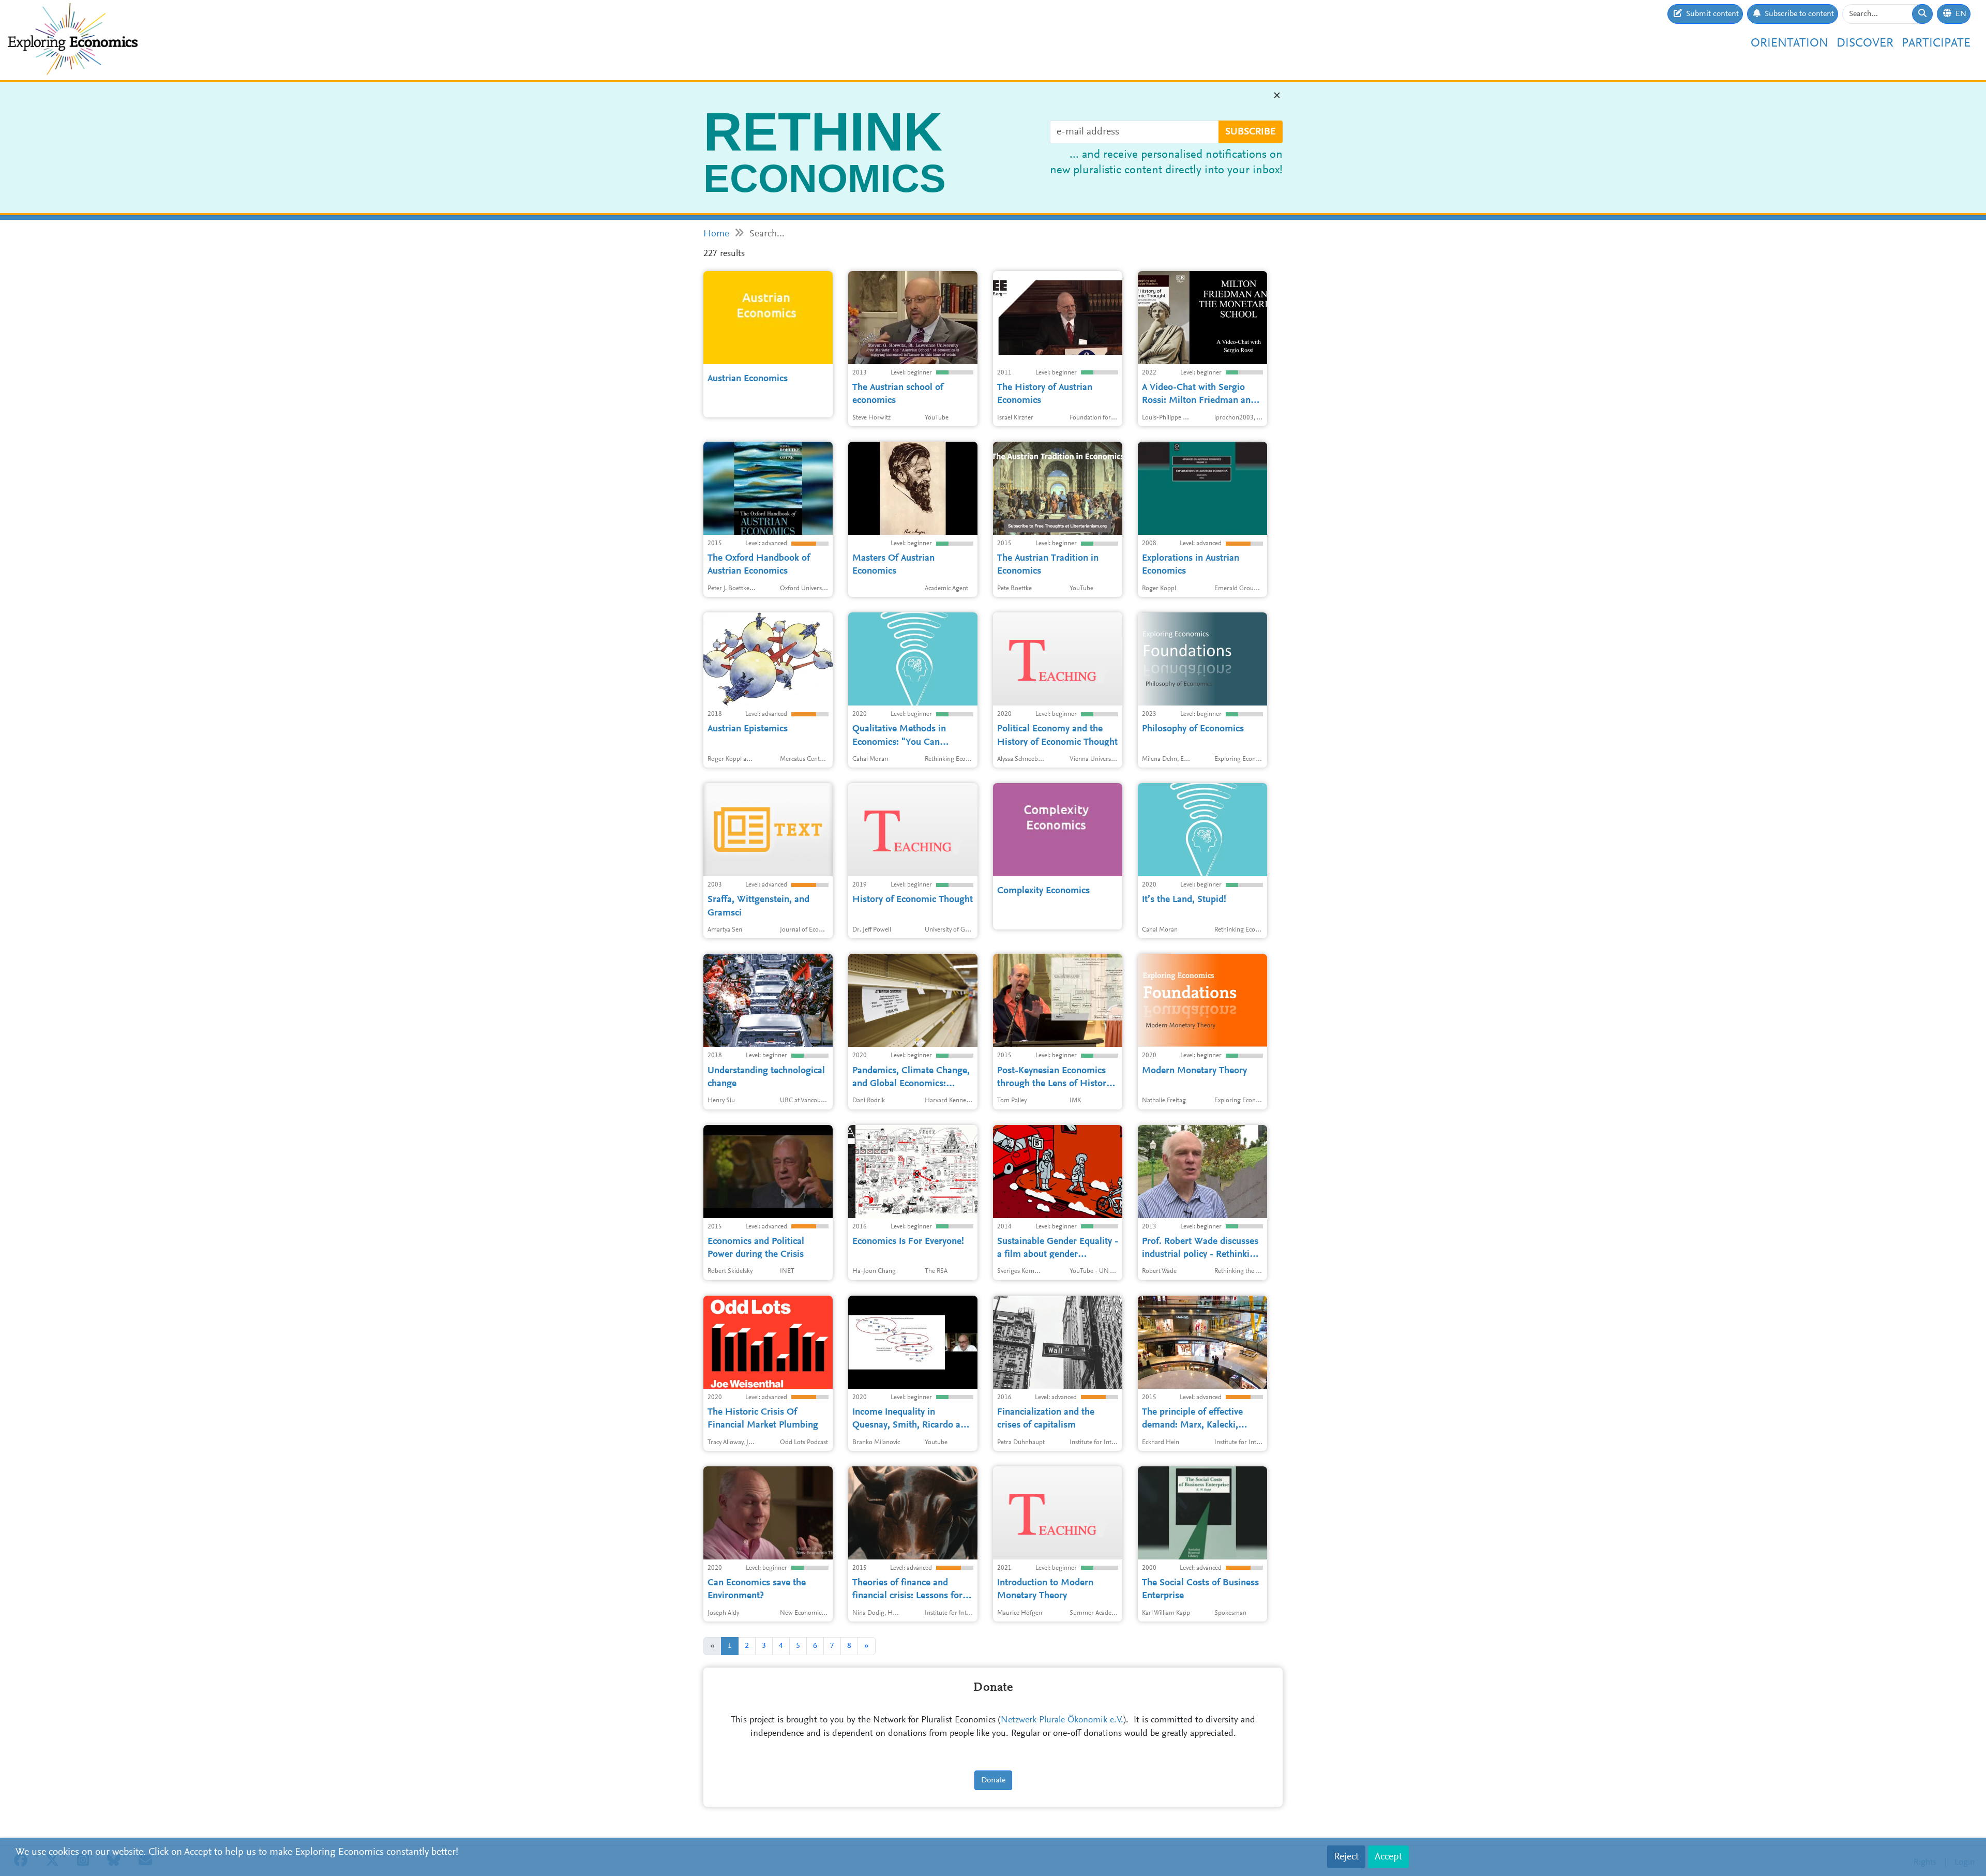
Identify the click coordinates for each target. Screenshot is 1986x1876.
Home (716, 234)
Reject (1346, 1857)
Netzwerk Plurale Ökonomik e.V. (1062, 1720)
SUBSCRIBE (1251, 132)
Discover (1865, 43)
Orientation (1789, 43)
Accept (1388, 1857)
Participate (1936, 43)
